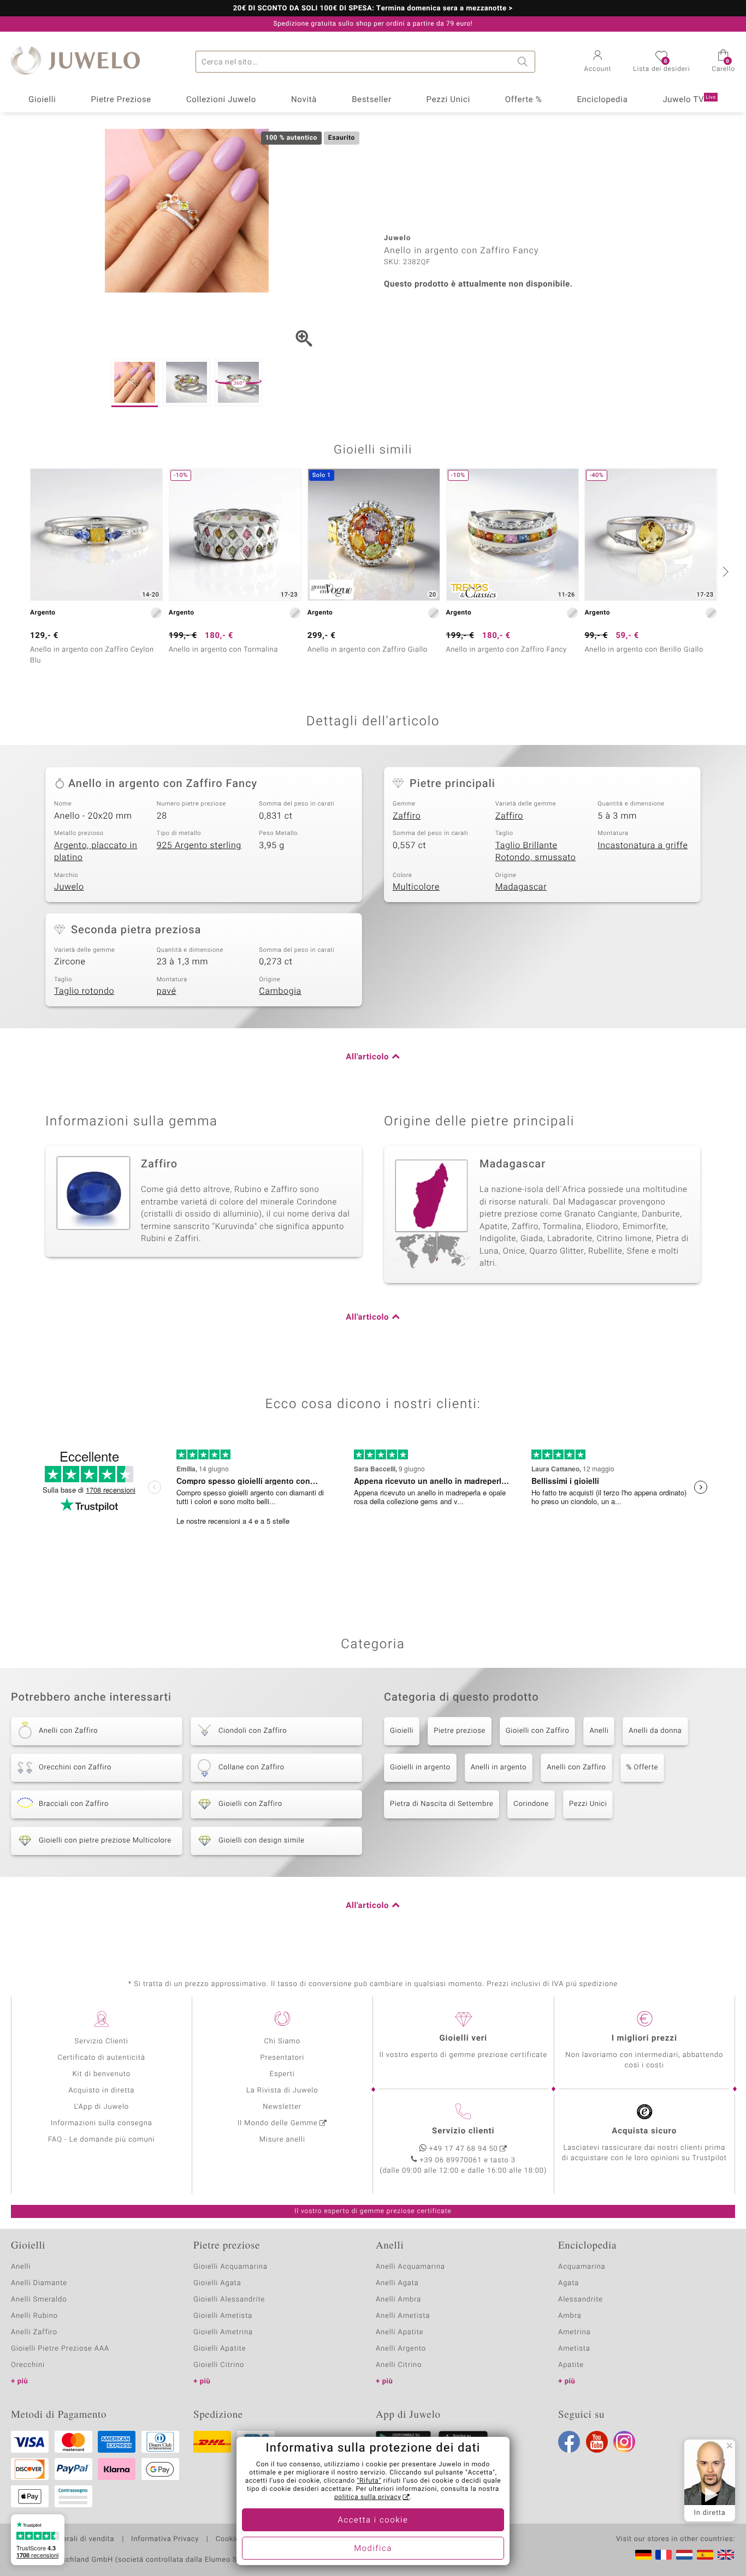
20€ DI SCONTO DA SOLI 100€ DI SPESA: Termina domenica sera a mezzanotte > (373, 9)
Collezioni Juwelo (221, 100)
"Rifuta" (369, 2481)
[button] (598, 62)
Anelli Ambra (398, 2300)
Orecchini (28, 2365)
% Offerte (643, 1767)
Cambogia (280, 991)
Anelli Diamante (39, 2283)
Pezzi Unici (448, 100)
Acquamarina (582, 2267)
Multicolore (416, 887)
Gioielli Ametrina (223, 2332)
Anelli (599, 1731)
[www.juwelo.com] (726, 2555)
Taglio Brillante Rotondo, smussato (536, 852)
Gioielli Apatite (220, 2349)
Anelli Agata (397, 2283)
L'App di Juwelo (101, 2107)
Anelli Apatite (400, 2332)
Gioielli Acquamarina (230, 2267)
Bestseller (372, 100)
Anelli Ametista (403, 2316)
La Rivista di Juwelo (282, 2091)
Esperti (282, 2074)
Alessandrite (581, 2300)
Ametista (574, 2349)
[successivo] (724, 571)
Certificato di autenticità (102, 2058)
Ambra (570, 2316)
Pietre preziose (460, 1731)
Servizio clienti (463, 2131)
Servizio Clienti (102, 2041)
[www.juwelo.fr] (664, 2555)
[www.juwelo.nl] (684, 2555)
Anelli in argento (499, 1767)
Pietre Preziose (121, 100)
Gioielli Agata (217, 2283)
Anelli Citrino (399, 2365)
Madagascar (521, 887)
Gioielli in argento (420, 1767)
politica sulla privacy (368, 2497)
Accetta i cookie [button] (373, 2520)
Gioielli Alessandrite (229, 2300)
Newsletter (282, 2107)
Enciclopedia (602, 100)
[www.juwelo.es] (705, 2555)
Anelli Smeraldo (39, 2300)
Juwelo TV (689, 100)
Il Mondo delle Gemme (278, 2123)
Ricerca (524, 62)
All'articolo (367, 1057)
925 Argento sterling (199, 845)
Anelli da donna (655, 1731)
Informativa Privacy (165, 2539)
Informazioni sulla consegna (102, 2123)
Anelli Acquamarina (410, 2267)
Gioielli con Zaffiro (538, 1731)
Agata (569, 2283)
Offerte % (524, 100)
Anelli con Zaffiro (576, 1767)
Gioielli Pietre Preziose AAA (60, 2349)
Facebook (569, 2442)
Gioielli (42, 100)
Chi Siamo (282, 2041)
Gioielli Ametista (223, 2316)
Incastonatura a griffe (643, 845)
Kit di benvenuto (102, 2074)
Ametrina (575, 2332)
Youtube (597, 2442)
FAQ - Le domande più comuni (102, 2140)
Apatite (571, 2365)
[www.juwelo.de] (643, 2555)
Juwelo (69, 887)
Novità (304, 100)
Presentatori (282, 2058)
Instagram (624, 2442)
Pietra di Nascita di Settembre (442, 1804)
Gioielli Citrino (219, 2365)
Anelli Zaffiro (34, 2332)
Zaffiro (407, 816)
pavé (167, 991)
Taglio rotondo (84, 991)
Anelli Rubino (34, 2316)
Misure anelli (282, 2140)
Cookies (230, 2539)
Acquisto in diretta (101, 2091)
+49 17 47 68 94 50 (464, 2149)
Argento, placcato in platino (96, 852)
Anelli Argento (401, 2349)
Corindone (531, 1804)
